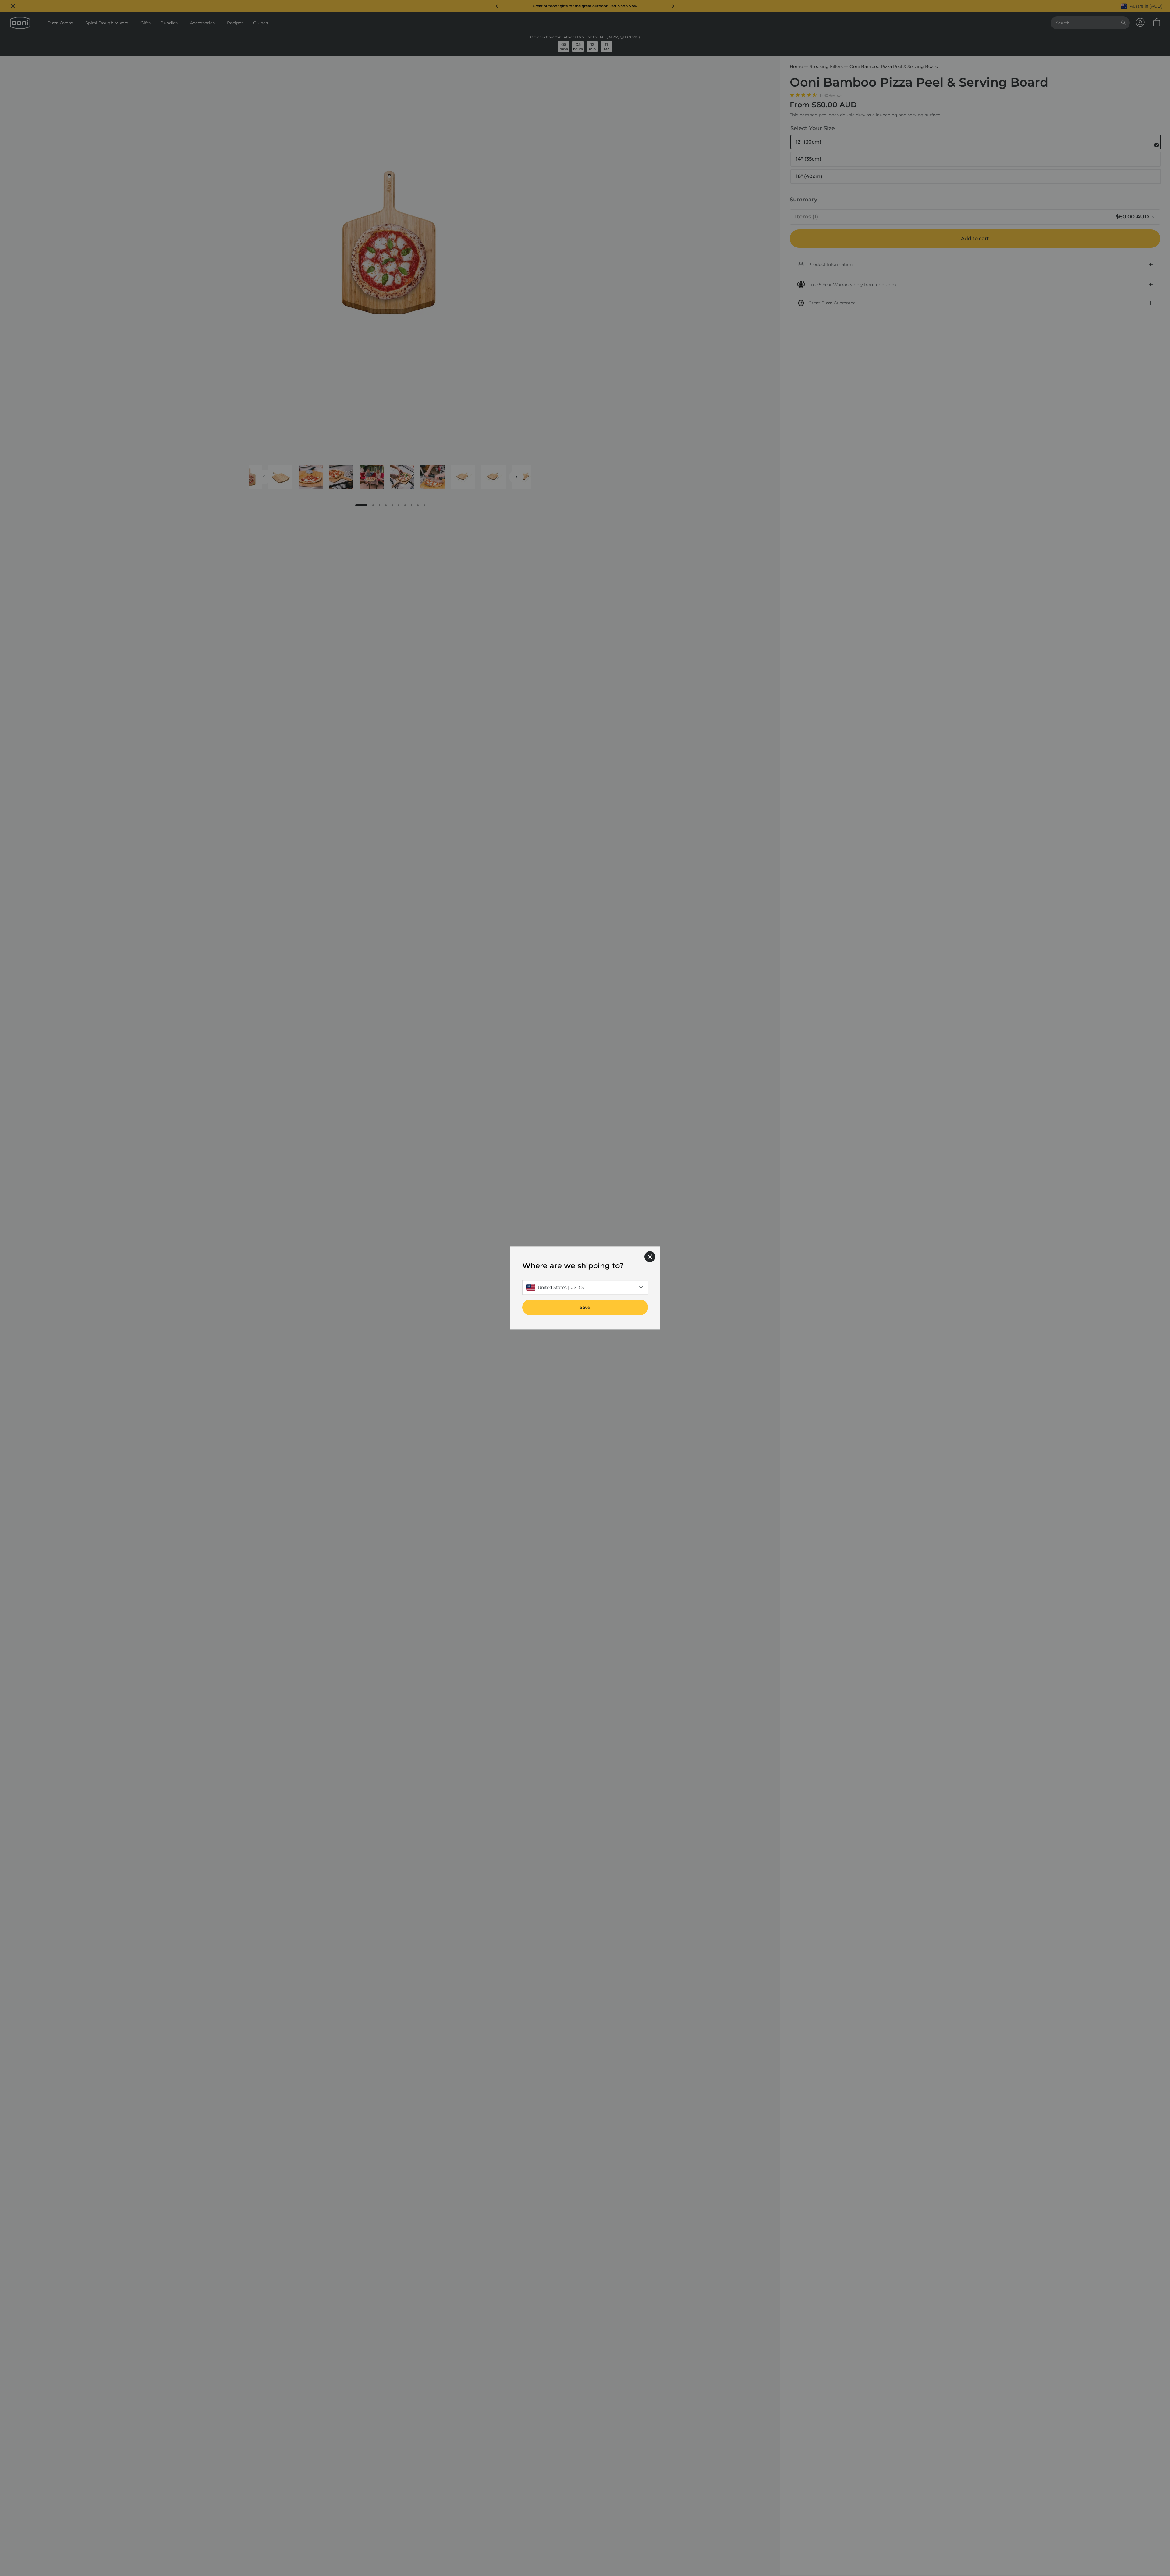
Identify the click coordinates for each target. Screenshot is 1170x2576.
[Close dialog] (650, 1257)
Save (585, 1308)
